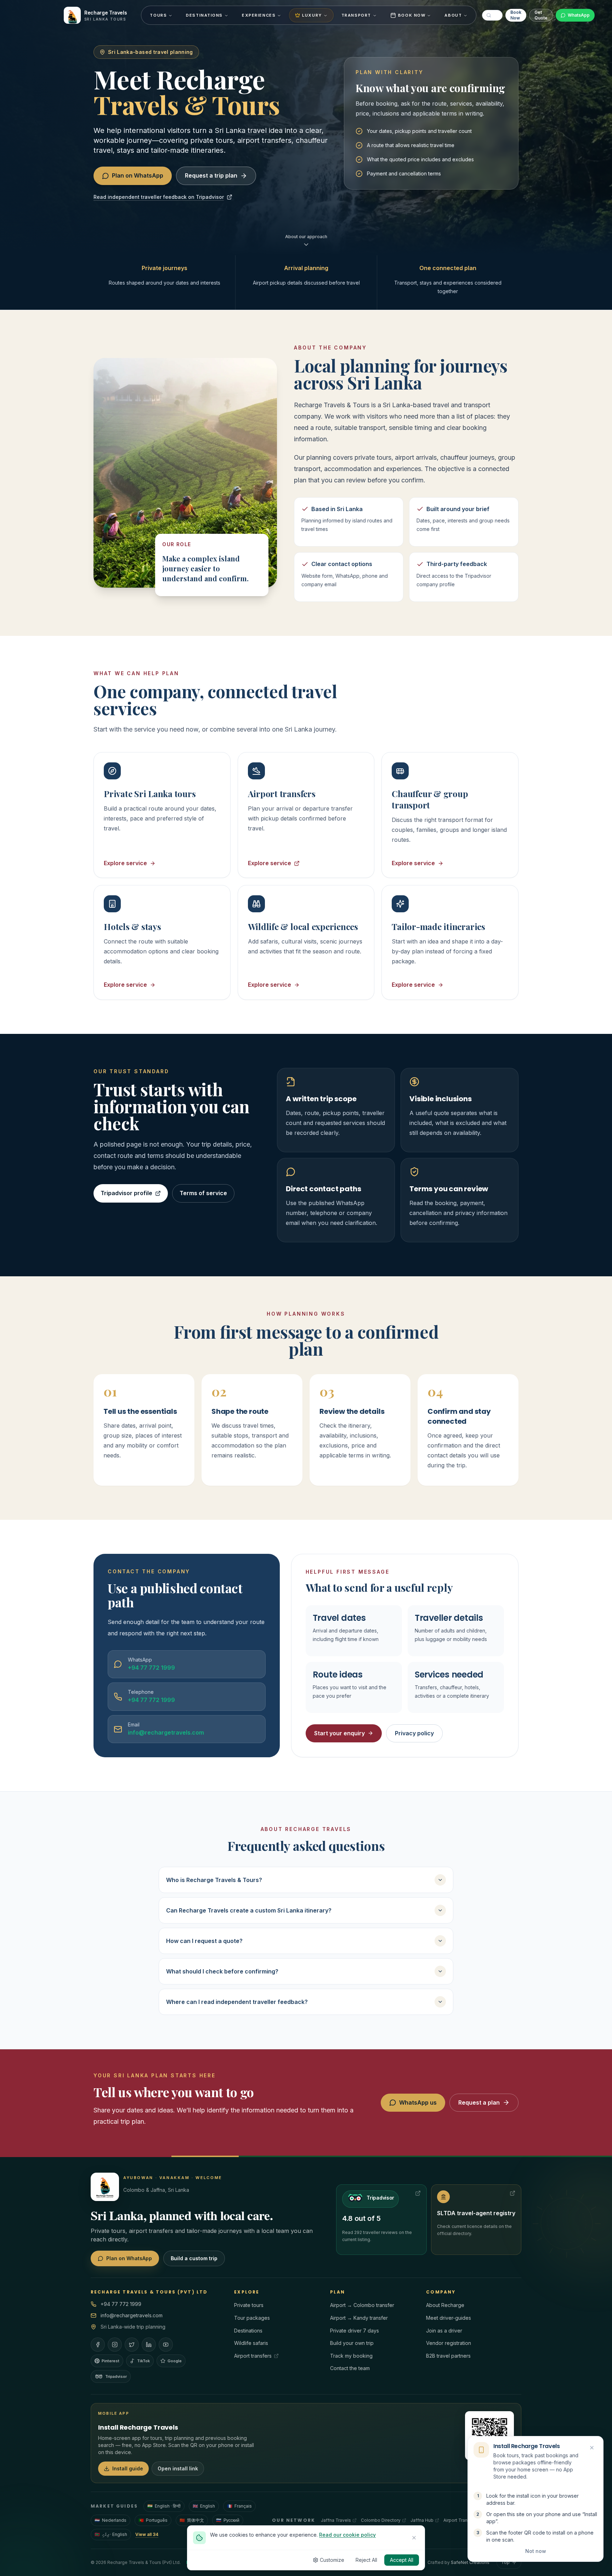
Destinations (204, 15)
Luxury (312, 15)
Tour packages (252, 2318)
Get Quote (541, 15)
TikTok (143, 2361)
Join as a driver (444, 2331)
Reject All (366, 2560)
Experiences (259, 15)
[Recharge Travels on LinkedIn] (149, 2345)
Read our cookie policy (347, 2535)
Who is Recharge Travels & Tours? (214, 1880)
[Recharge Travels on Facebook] (98, 2345)
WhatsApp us (418, 2102)
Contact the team (350, 2368)
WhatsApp (579, 15)
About (453, 15)
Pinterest (110, 2361)
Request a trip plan (211, 175)
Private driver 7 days (355, 2331)
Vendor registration (449, 2343)
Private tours (249, 2305)
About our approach (306, 237)
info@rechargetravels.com (132, 2315)
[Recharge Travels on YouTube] (166, 2345)
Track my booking (351, 2356)
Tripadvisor (116, 2376)
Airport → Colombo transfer (362, 2305)
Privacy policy (414, 1733)
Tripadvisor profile (126, 1193)
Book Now (412, 15)
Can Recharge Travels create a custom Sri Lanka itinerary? (249, 1910)
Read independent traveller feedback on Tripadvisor (159, 197)
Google (175, 2361)
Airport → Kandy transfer (359, 2318)
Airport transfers (253, 2356)
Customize (332, 2560)
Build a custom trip (194, 2258)
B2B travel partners (448, 2356)
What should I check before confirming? (222, 1971)
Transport (356, 15)
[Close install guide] (592, 2448)
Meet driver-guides (449, 2318)
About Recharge (445, 2305)
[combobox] (492, 15)
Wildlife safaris (251, 2343)
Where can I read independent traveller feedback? (237, 2002)
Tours (158, 15)
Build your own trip (352, 2343)
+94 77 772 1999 (121, 2304)
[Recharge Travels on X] (132, 2345)
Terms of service (203, 1193)
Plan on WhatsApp (138, 175)
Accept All (402, 2560)
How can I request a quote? (204, 1941)
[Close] (414, 2538)
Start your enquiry (339, 1733)
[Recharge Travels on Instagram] (115, 2345)
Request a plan (479, 2102)
